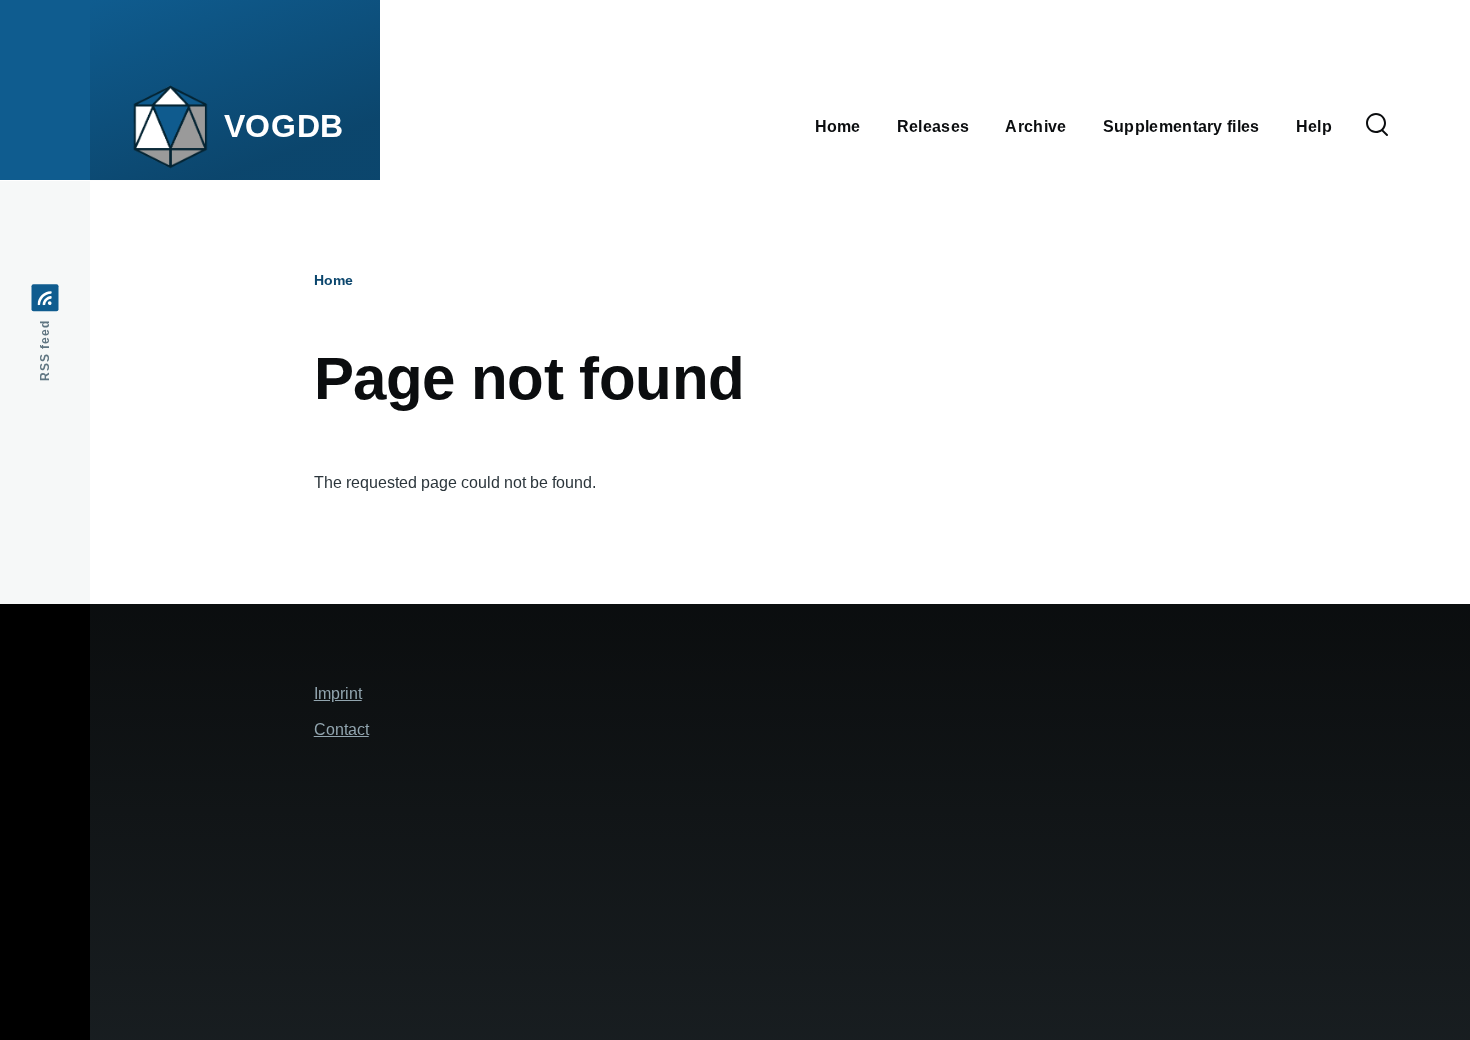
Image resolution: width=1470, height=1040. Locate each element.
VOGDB (284, 126)
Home (333, 280)
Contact (341, 729)
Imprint (338, 693)
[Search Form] (1377, 126)
